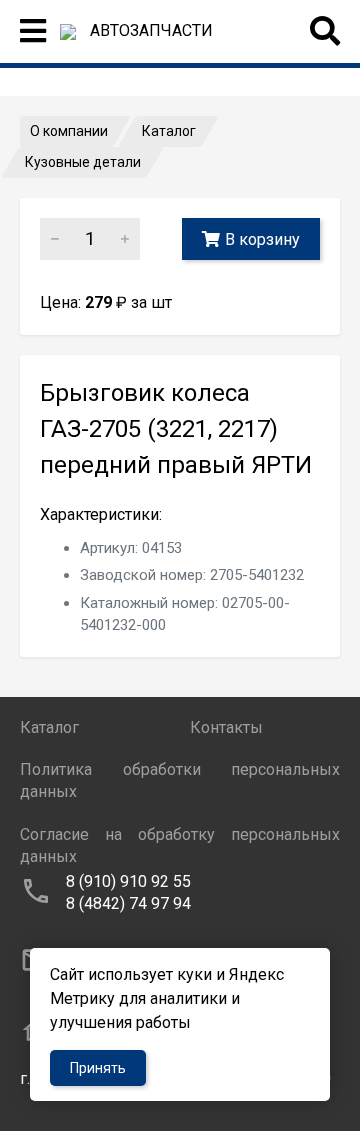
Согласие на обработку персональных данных (180, 845)
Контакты (226, 727)
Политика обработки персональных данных (180, 780)
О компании (69, 131)
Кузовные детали (83, 162)
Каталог (169, 131)
